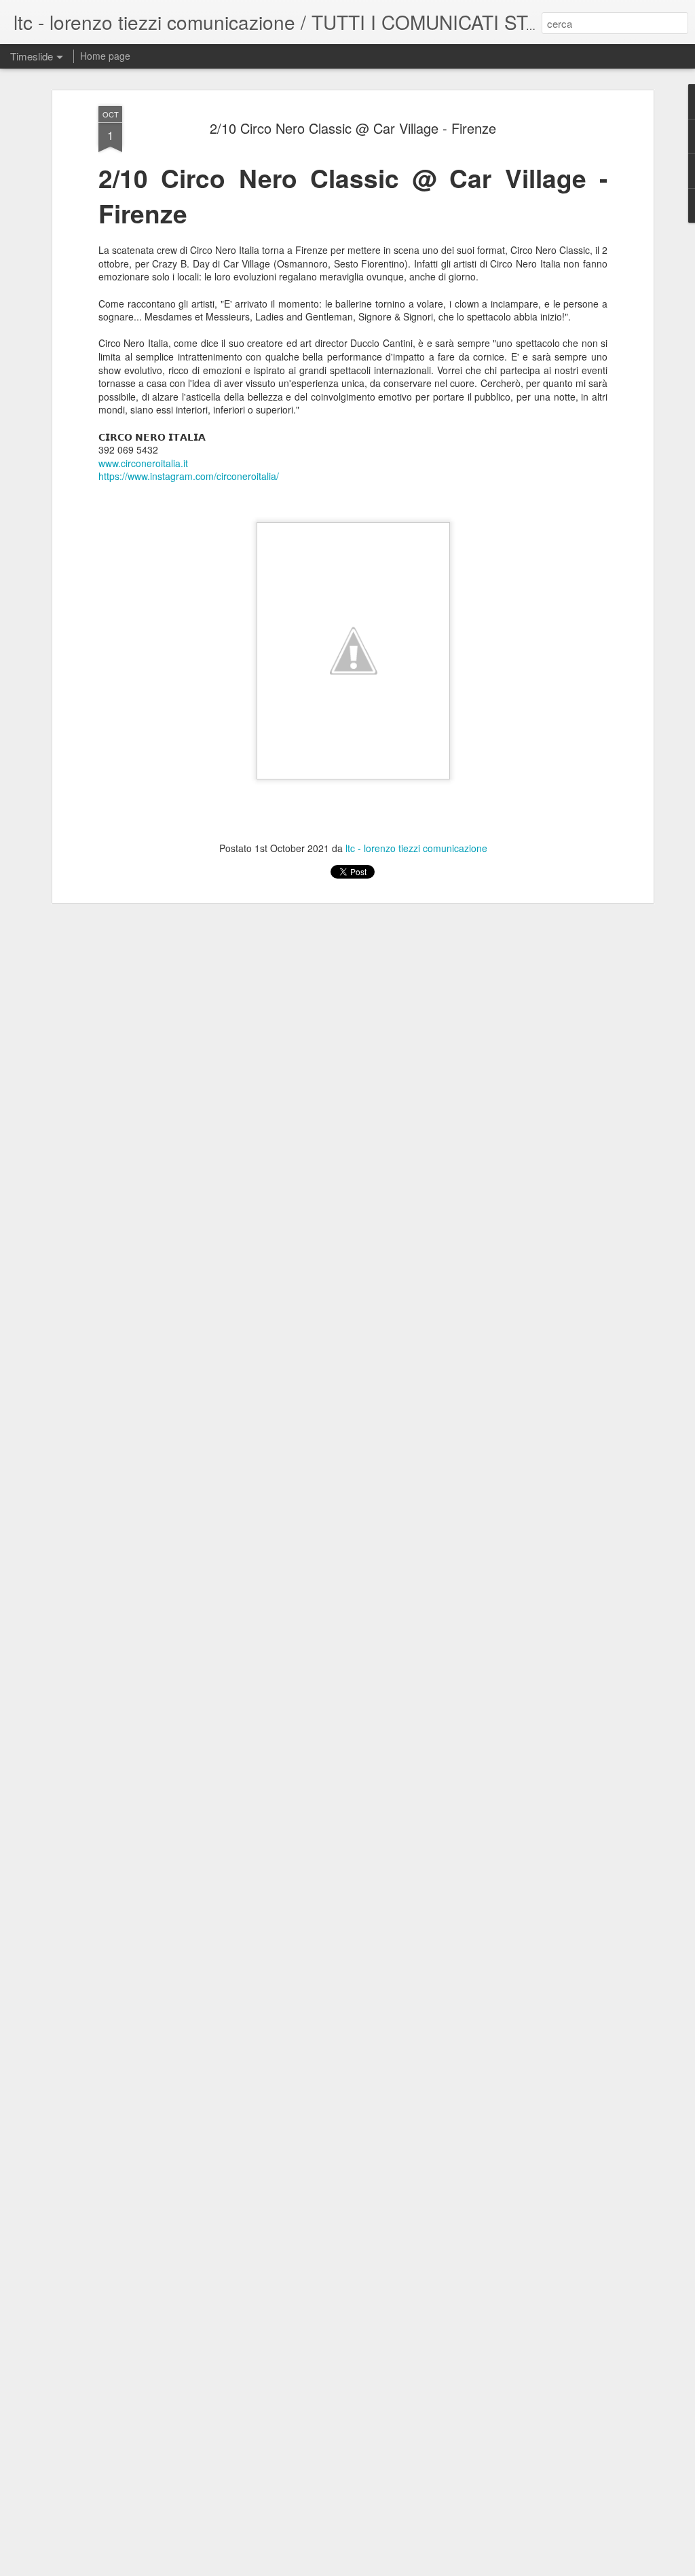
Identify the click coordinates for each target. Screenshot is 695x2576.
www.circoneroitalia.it (143, 463)
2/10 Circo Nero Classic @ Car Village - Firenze (353, 128)
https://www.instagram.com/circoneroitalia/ (189, 476)
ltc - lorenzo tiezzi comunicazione (416, 848)
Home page (105, 56)
